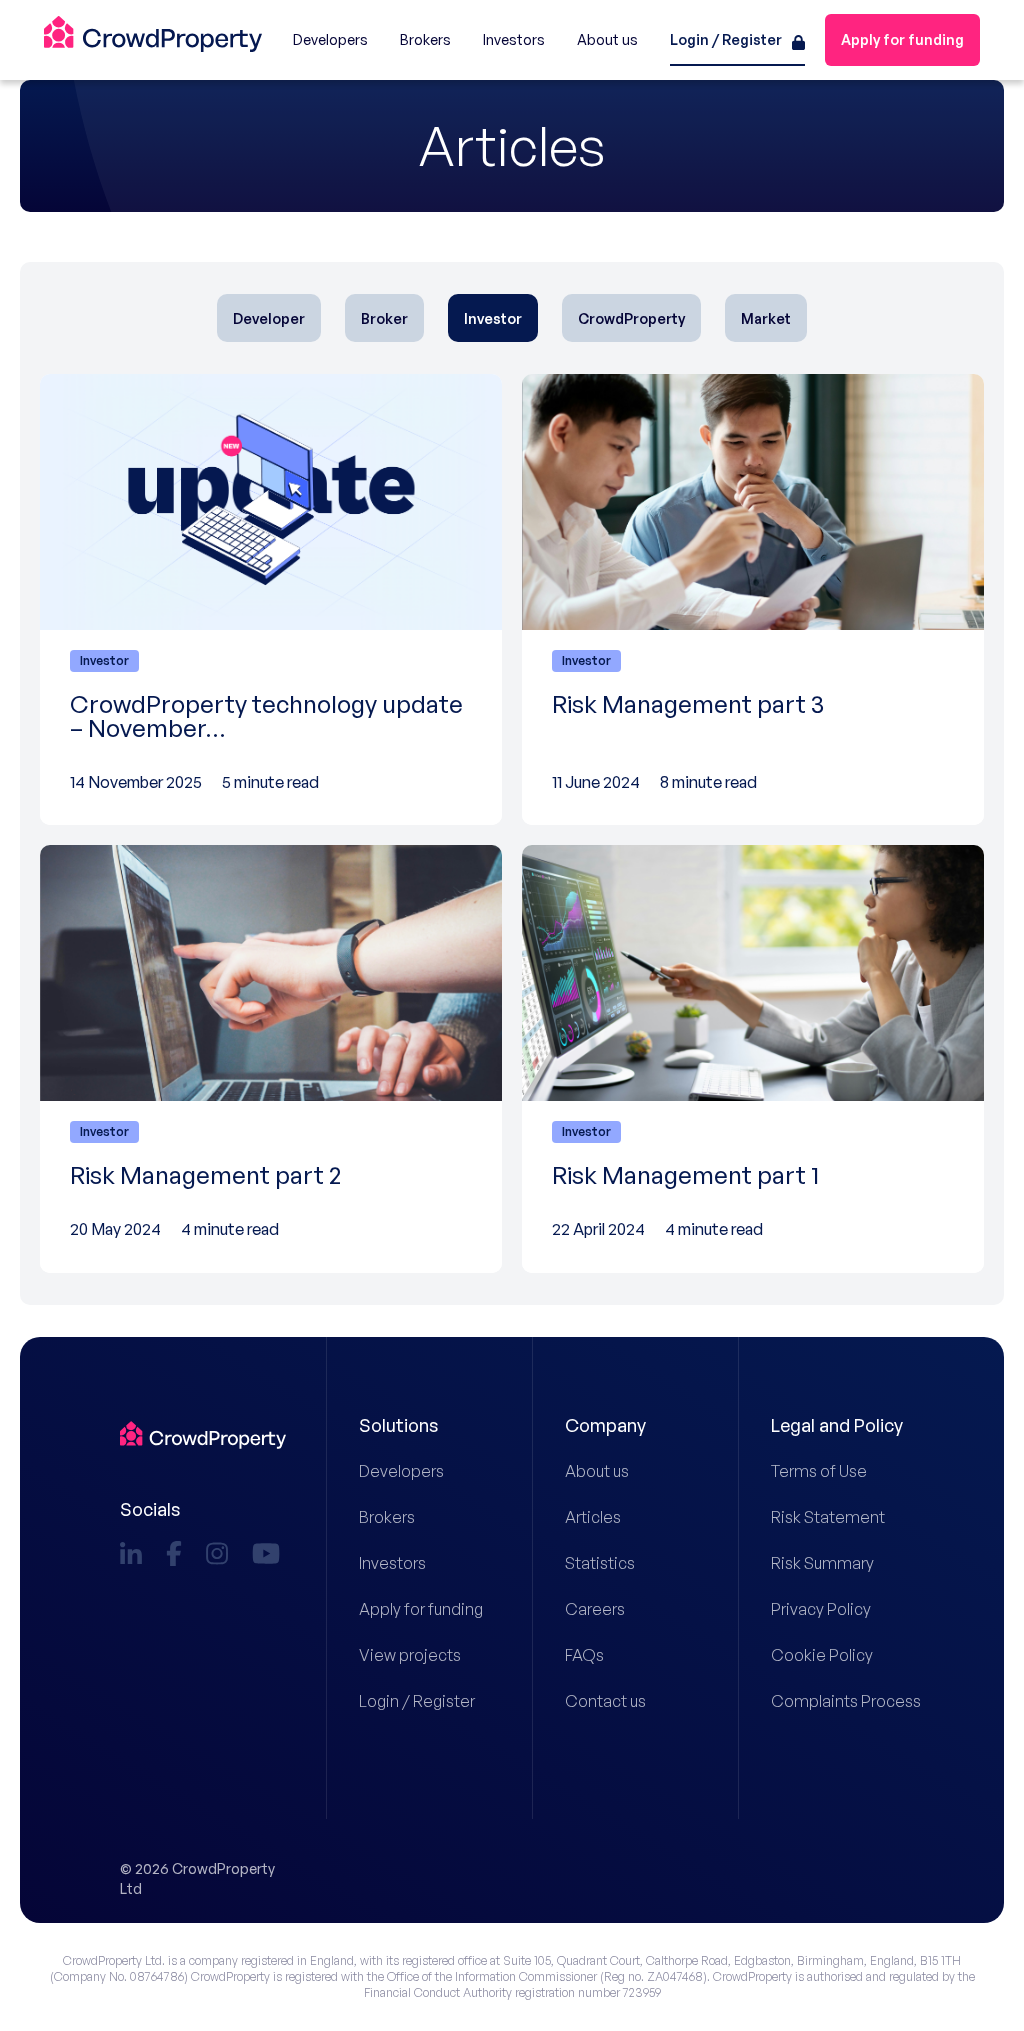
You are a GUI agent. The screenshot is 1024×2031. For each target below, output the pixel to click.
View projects (410, 1655)
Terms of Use (819, 1471)
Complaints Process (837, 1701)
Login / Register (417, 1701)
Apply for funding (421, 1609)
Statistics (600, 1563)
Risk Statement (828, 1517)
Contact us (605, 1701)
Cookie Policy (822, 1655)
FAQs (584, 1655)
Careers (595, 1609)
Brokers (387, 1517)
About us (597, 1471)
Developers (401, 1471)
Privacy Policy (821, 1609)
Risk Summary (822, 1563)
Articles (593, 1517)
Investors (392, 1563)
